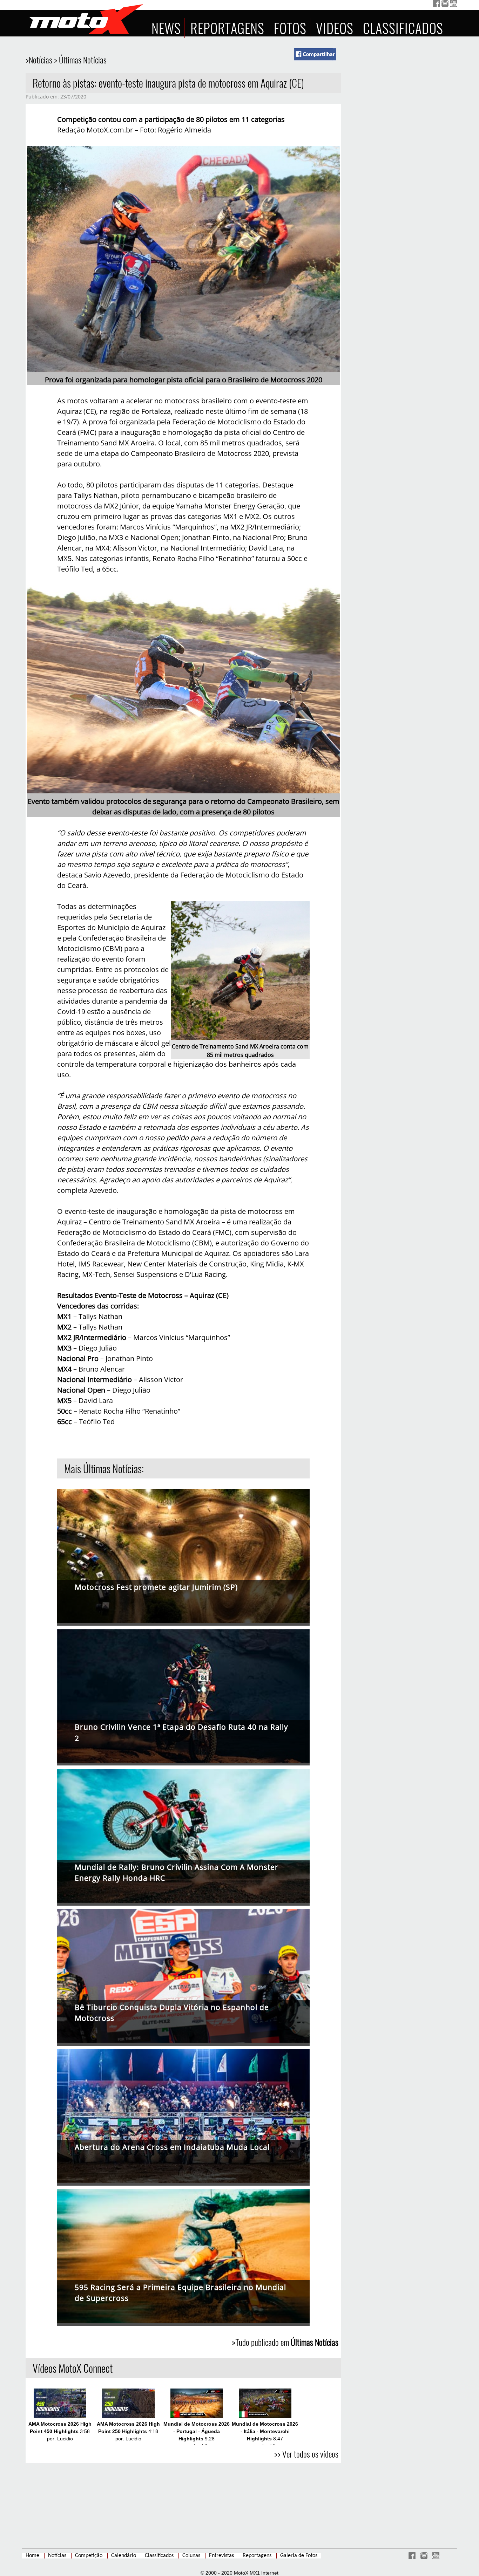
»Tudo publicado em (285, 2342)
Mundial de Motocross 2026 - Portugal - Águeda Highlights (197, 2431)
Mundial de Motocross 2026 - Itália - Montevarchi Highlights (265, 2431)
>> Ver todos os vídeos (306, 2454)
